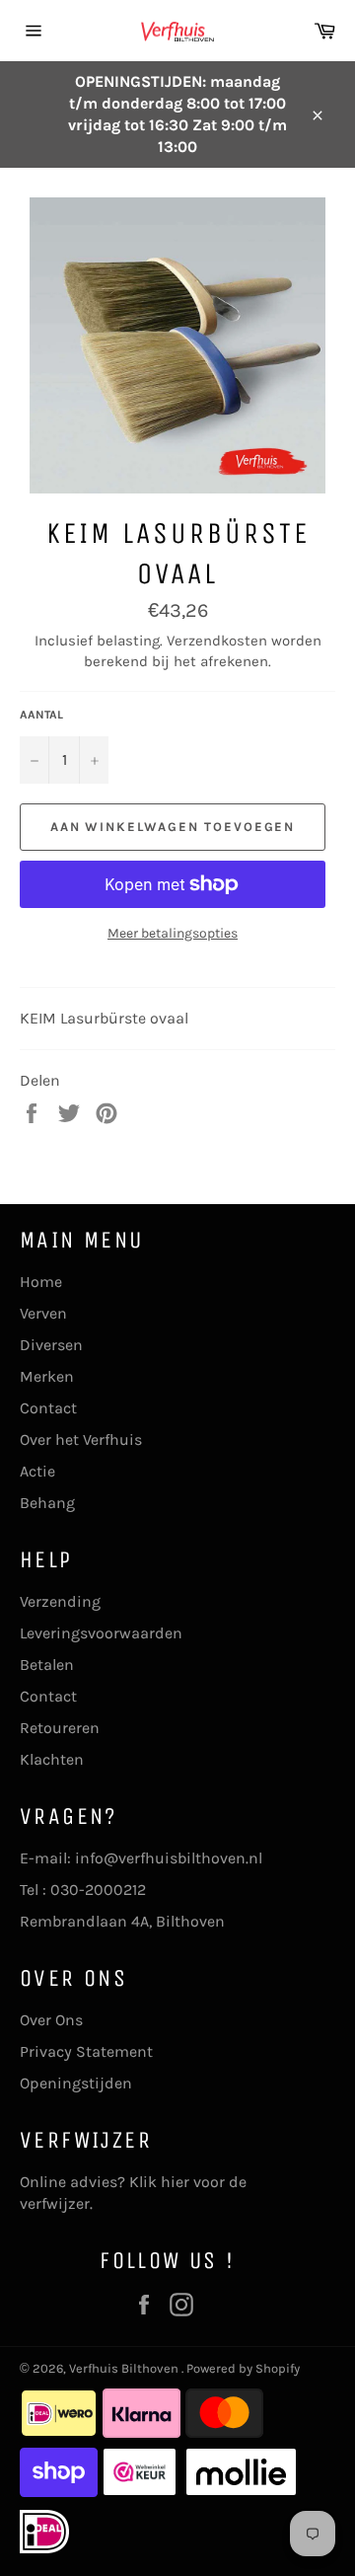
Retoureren (60, 1728)
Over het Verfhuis (81, 1440)
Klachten (52, 1759)
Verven (43, 1313)
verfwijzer (55, 2203)
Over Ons (51, 2020)
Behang (47, 1503)
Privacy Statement (86, 2051)
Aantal (41, 715)
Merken (47, 1376)
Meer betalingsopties (173, 933)
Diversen (51, 1345)
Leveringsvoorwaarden (101, 1633)
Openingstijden (76, 2083)
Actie (37, 1471)
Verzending (60, 1601)
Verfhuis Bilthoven (125, 2368)
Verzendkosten (217, 641)
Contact (48, 1408)
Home (41, 1282)
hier (175, 2182)
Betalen (47, 1665)
